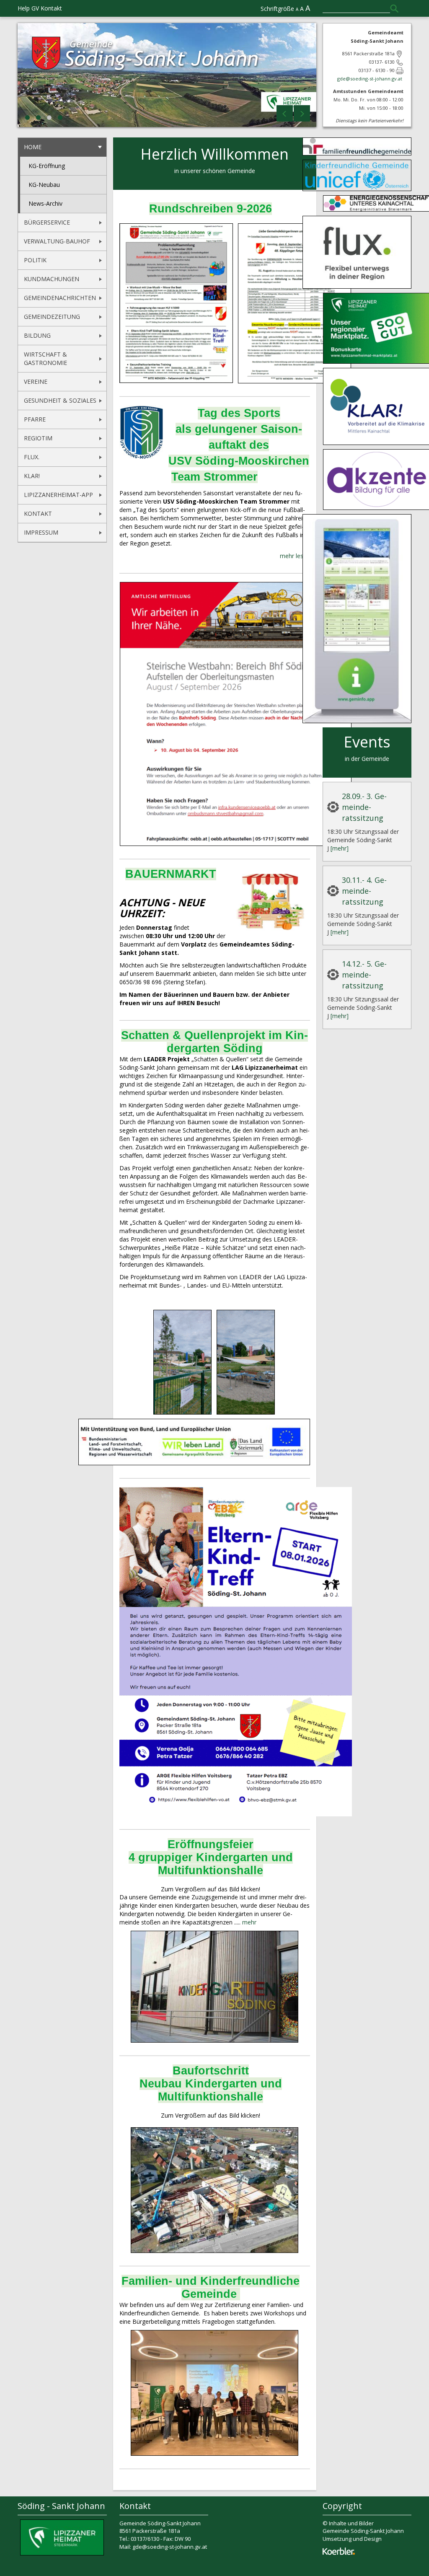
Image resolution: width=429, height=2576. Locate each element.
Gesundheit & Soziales (60, 400)
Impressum (41, 532)
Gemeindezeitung (52, 317)
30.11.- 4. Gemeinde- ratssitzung (364, 891)
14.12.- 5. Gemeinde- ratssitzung (364, 975)
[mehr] (340, 848)
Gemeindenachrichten (60, 298)
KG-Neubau (44, 185)
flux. (32, 457)
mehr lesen (295, 556)
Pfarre (35, 419)
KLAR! (32, 476)
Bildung (37, 335)
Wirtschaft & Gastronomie (45, 358)
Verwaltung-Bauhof (57, 241)
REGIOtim (38, 438)
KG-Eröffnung (47, 166)
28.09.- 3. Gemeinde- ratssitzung (364, 807)
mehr (249, 1922)
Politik (35, 260)
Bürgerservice (47, 222)
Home (33, 147)
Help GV (28, 8)
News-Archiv (45, 203)
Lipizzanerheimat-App (58, 495)
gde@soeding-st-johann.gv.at (370, 79)
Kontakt (51, 8)
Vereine (36, 381)
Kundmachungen (52, 279)
